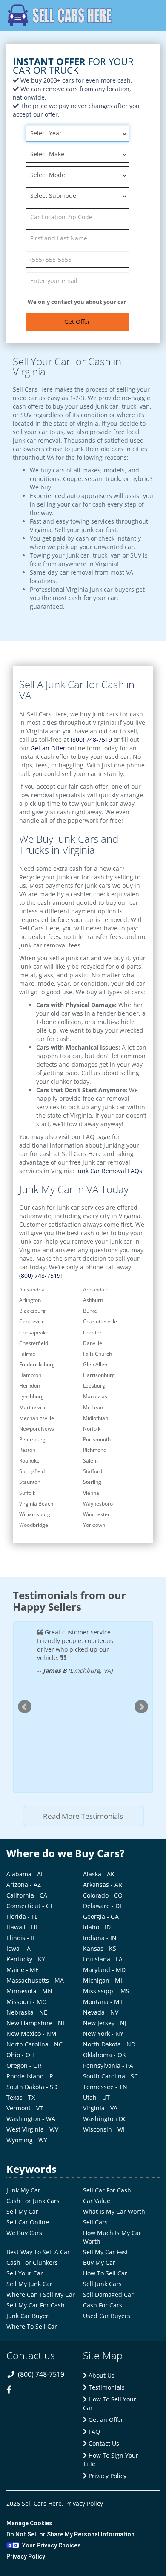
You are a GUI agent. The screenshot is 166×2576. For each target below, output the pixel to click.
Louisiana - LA (103, 1959)
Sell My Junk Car (29, 2284)
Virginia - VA (100, 2108)
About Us (101, 2375)
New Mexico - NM (31, 2034)
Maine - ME (23, 1970)
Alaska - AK (99, 1874)
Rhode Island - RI (31, 2076)
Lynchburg (31, 1396)
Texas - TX (21, 2097)
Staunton (30, 1482)
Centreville (32, 1321)
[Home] (60, 15)
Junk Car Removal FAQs (109, 1171)
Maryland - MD (104, 1970)
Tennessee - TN (105, 2087)
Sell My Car (22, 2211)
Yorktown (94, 1525)
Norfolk (92, 1429)
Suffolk (27, 1493)
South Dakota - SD (32, 2087)
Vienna (91, 1493)
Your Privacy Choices (52, 2545)
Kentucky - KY (26, 1959)
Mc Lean (93, 1407)
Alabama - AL (25, 1874)
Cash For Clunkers (32, 2263)
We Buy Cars (24, 2233)
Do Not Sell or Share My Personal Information (70, 2534)
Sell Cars (95, 2222)
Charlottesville (100, 1321)
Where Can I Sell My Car (41, 2294)
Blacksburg (32, 1311)
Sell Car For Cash (107, 2190)
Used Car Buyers (107, 2316)
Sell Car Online (28, 2222)
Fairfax (27, 1354)
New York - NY (103, 2034)
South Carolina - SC (110, 2076)
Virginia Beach (36, 1504)
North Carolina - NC (34, 2044)
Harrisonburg (99, 1375)
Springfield (32, 1471)
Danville (93, 1343)
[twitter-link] (31, 2395)
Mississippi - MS (106, 1991)
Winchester (96, 1514)
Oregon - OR (24, 2065)
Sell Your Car (25, 2273)
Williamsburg (35, 1514)
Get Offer (77, 322)
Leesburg (94, 1386)
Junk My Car (23, 2190)
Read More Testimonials (83, 1816)
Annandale (96, 1289)
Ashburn (93, 1300)
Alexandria (32, 1289)
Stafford (93, 1471)
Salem (90, 1461)
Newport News (37, 1429)
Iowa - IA (19, 1948)
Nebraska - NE (27, 2012)
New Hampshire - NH (37, 2023)
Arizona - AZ (24, 1885)
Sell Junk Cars (102, 2284)
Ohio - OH (20, 2055)
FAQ (93, 2431)
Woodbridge (34, 1525)
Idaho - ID (97, 1927)
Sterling (92, 1482)
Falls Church (97, 1354)
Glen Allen (95, 1364)
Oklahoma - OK (104, 2055)
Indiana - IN (100, 1938)
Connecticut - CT (30, 1906)
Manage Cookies (29, 2523)
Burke (90, 1311)
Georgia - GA (101, 1916)
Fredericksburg (37, 1364)
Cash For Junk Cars (33, 2201)
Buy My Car (99, 2263)
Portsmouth (97, 1439)
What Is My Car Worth (114, 2211)
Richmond (95, 1450)
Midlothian (96, 1418)
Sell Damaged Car (108, 2294)
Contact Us (103, 2443)
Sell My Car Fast (106, 2252)
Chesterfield (34, 1343)
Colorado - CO (103, 1895)
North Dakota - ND (109, 2044)
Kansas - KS (100, 1948)
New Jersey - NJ (105, 2023)
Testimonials (106, 2387)
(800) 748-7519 (91, 740)
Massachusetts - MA (35, 1980)
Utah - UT (96, 2097)
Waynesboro (98, 1504)
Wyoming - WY (27, 2140)
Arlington (30, 1300)
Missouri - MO (27, 2002)
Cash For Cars (103, 2305)
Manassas (95, 1396)
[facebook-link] (13, 2395)
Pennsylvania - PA (108, 2065)
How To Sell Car (105, 2273)
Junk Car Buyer (27, 2316)
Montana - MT (103, 2002)
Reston (27, 1450)
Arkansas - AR (103, 1885)
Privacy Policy (107, 2476)
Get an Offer (48, 748)
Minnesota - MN (29, 1991)
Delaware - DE (103, 1906)
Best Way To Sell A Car (38, 2252)
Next (141, 1707)
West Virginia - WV (32, 2129)
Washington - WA (31, 2119)
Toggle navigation (147, 16)
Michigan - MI (103, 1980)
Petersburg (32, 1439)
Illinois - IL (21, 1938)
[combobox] (77, 133)
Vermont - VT (25, 2108)
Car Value (97, 2201)
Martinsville (33, 1407)
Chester (92, 1332)
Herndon (30, 1386)
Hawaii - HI (22, 1927)
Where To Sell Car (32, 2326)
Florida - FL (22, 1916)
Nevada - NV (101, 2012)
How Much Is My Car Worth (112, 2237)
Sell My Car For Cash (36, 2305)
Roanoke (29, 1461)
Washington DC (105, 2119)
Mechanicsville (37, 1418)
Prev (25, 1707)
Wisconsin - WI (104, 2129)
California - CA (27, 1895)
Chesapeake (34, 1332)
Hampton (30, 1375)
